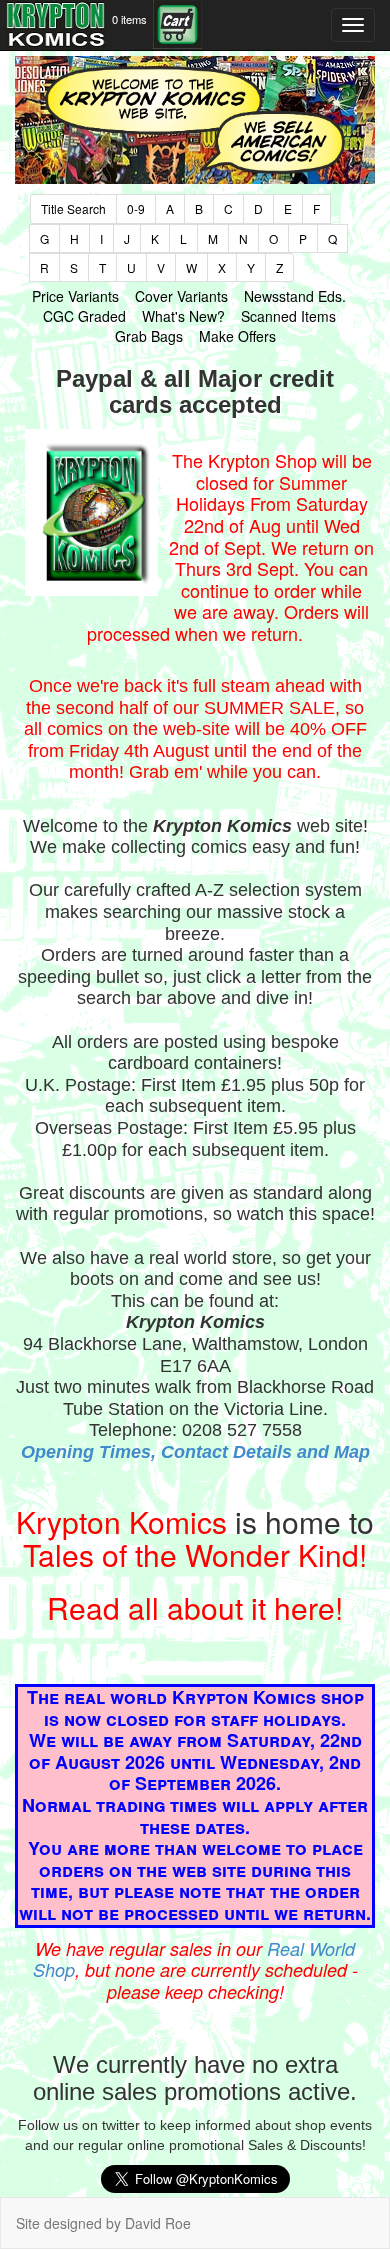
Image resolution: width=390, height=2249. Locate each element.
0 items (129, 19)
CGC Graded (84, 316)
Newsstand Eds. (295, 296)
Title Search (73, 208)
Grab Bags (149, 336)
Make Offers (237, 336)
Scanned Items (288, 316)
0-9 (136, 208)
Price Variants (75, 296)
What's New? (183, 316)
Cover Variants (181, 296)
